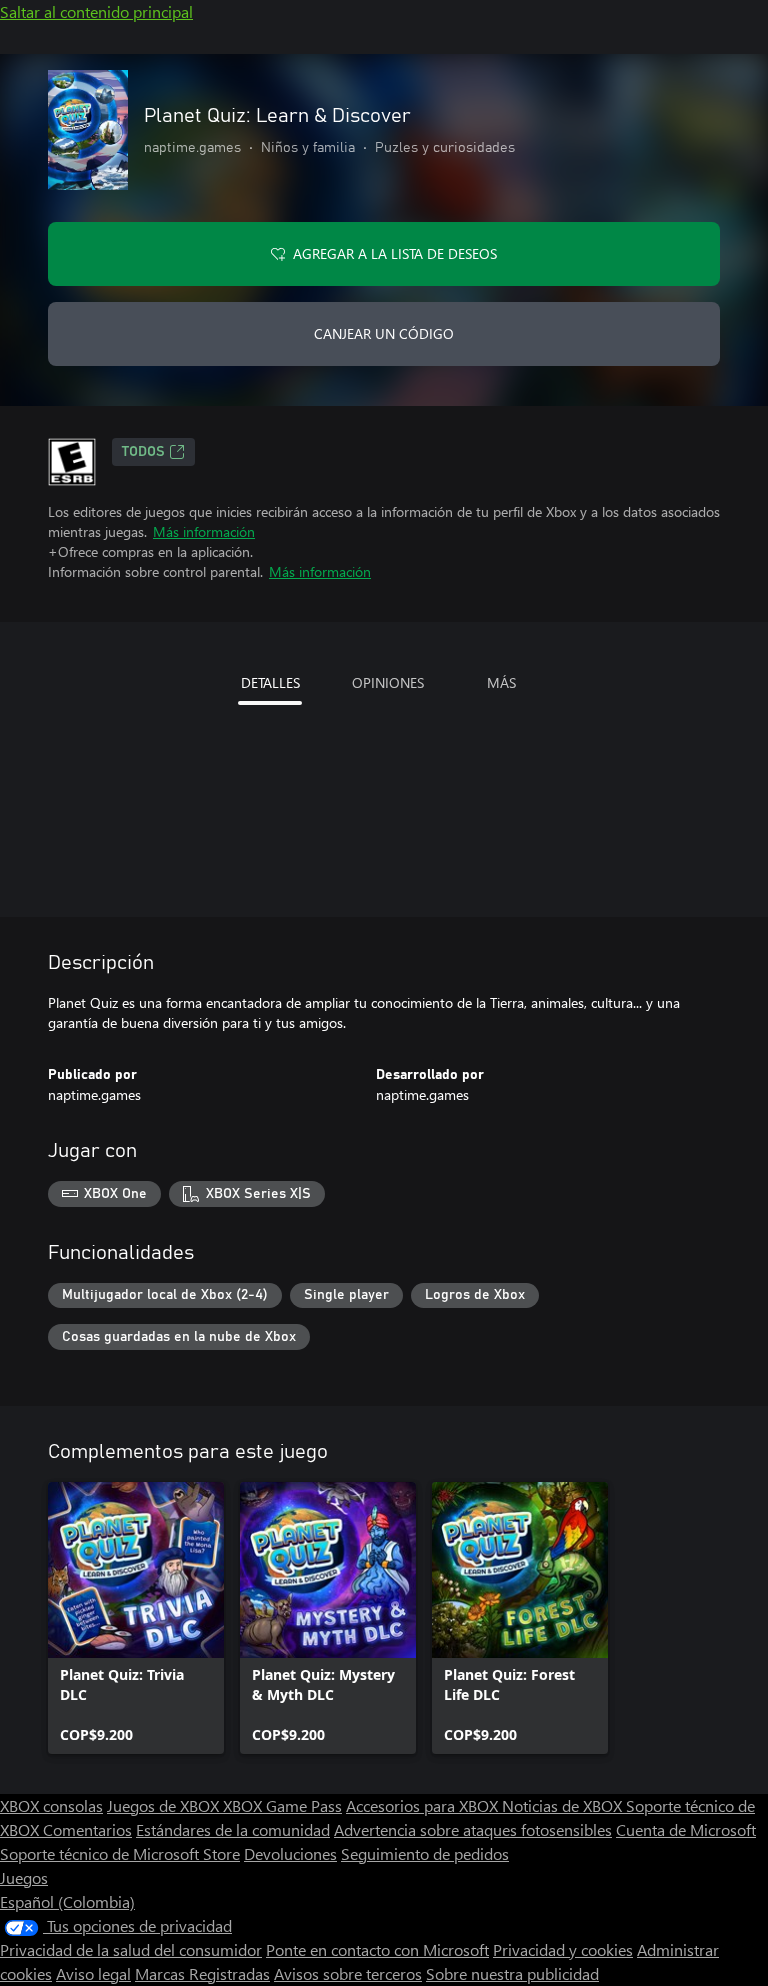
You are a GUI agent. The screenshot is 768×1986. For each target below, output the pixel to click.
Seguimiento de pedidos (425, 1853)
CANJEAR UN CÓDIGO (384, 333)
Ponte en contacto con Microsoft (377, 1949)
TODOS (143, 452)
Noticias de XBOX (564, 1805)
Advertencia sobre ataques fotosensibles (473, 1829)
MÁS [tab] (501, 682)
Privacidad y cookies (563, 1949)
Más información (204, 531)
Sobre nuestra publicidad (512, 1973)
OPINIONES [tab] (388, 682)
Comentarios (87, 1829)
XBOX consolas (51, 1805)
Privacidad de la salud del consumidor (131, 1949)
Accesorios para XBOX (424, 1805)
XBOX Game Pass (282, 1805)
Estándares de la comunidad (233, 1829)
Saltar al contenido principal (96, 11)
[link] (136, 1618)
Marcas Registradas (202, 1973)
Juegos (24, 1877)
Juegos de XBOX (165, 1805)
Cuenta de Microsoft (686, 1829)
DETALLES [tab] (270, 682)
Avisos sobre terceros (348, 1973)
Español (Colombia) (67, 1901)
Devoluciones (290, 1853)
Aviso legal (93, 1973)
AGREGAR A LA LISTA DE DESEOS (395, 253)
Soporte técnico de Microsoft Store (120, 1853)
